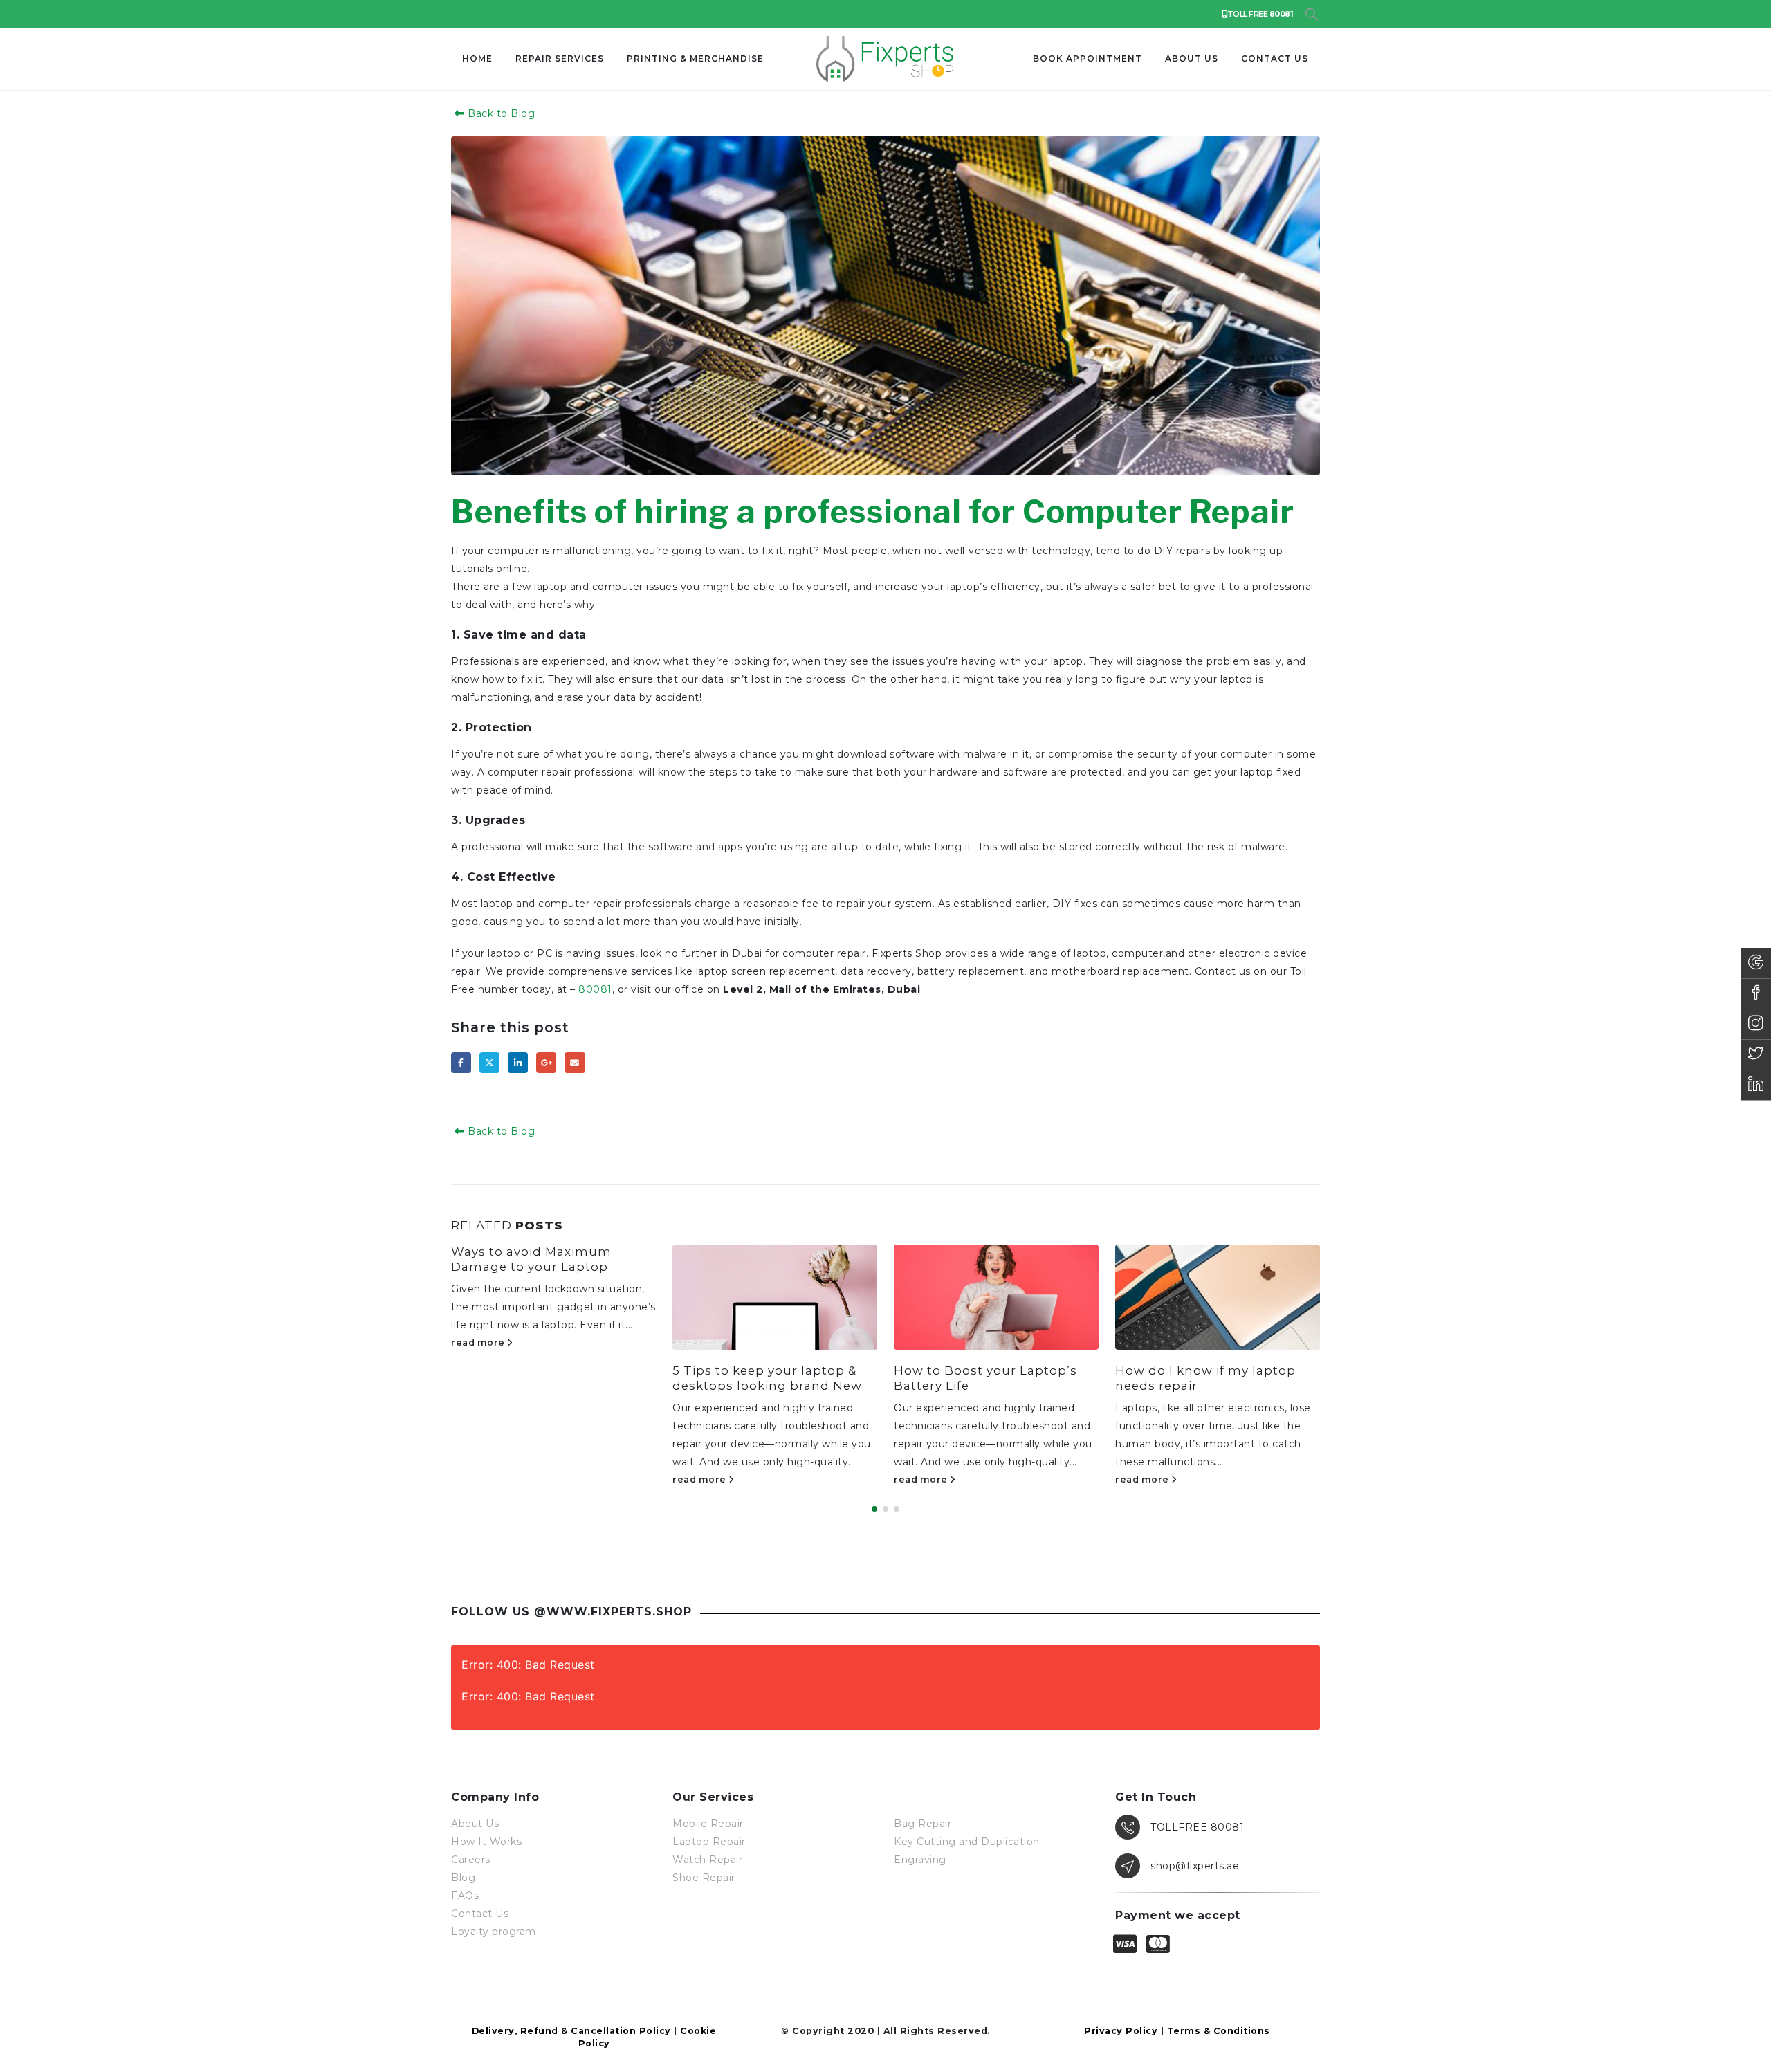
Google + (546, 1062)
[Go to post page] (775, 1297)
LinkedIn (518, 1062)
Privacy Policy (1121, 2031)
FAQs (465, 1896)
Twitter (489, 1062)
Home (477, 58)
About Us (1192, 58)
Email (575, 1062)
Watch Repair (707, 1860)
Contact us (1275, 58)
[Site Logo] (885, 59)
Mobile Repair (708, 1824)
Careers (471, 1860)
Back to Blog (500, 113)
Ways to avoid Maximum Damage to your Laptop (531, 1259)
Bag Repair (923, 1824)
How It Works (486, 1842)
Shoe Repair (704, 1878)
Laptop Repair (709, 1842)
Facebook (461, 1062)
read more (479, 1342)
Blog (463, 1878)
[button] (1311, 15)
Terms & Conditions (1219, 2031)
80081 (595, 989)
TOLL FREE (1260, 14)
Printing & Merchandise (695, 58)
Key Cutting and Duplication (967, 1842)
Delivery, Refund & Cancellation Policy (571, 2031)
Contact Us (480, 1914)
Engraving (920, 1860)
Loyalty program (494, 1932)
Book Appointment (1088, 58)
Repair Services (560, 58)
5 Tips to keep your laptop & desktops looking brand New (767, 1378)
